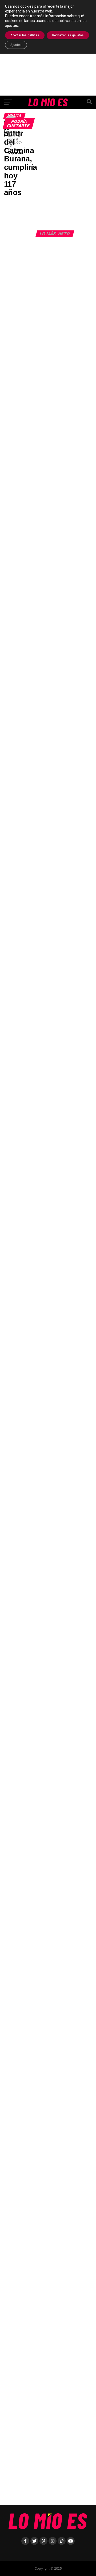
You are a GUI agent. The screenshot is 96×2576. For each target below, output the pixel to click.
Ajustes (16, 45)
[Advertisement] (48, 174)
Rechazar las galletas (68, 35)
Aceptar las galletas (25, 35)
